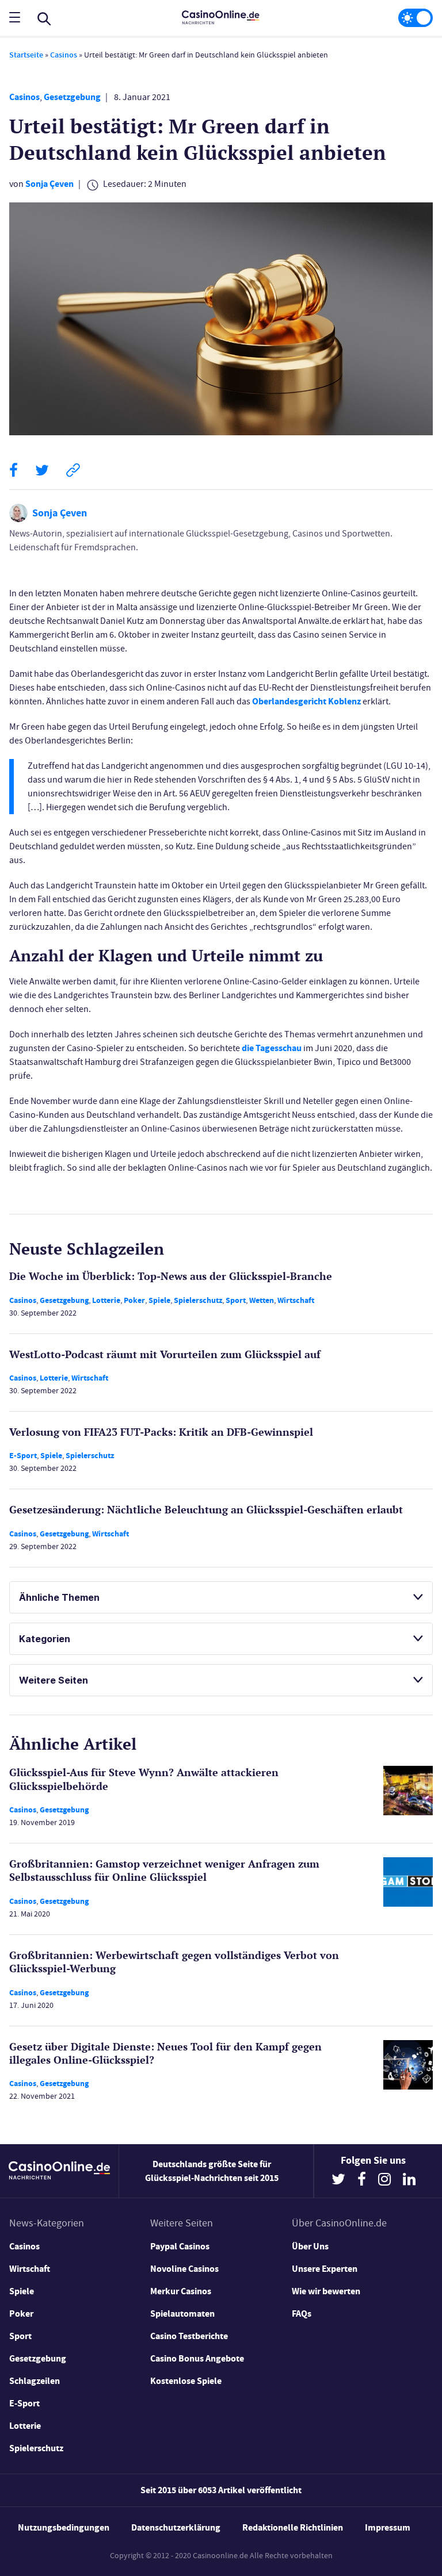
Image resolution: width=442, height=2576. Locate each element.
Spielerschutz (198, 1300)
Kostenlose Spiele (186, 2381)
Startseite (26, 55)
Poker (134, 1300)
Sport (236, 1300)
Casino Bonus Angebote (197, 2358)
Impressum (388, 2527)
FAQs (302, 2314)
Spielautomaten (182, 2314)
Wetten (262, 1300)
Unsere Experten (325, 2269)
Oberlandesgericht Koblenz (306, 701)
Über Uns (310, 2246)
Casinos (64, 55)
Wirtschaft (296, 1300)
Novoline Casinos (184, 2269)
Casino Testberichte (189, 2336)
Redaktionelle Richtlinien (293, 2527)
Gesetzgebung (72, 97)
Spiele (159, 1300)
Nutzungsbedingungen (64, 2527)
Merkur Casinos (181, 2291)
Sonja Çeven (49, 184)
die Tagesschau (272, 1048)
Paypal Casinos (180, 2246)
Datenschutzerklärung (176, 2527)
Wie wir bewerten (326, 2291)
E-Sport (23, 1456)
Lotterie (106, 1300)
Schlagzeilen (35, 2381)
